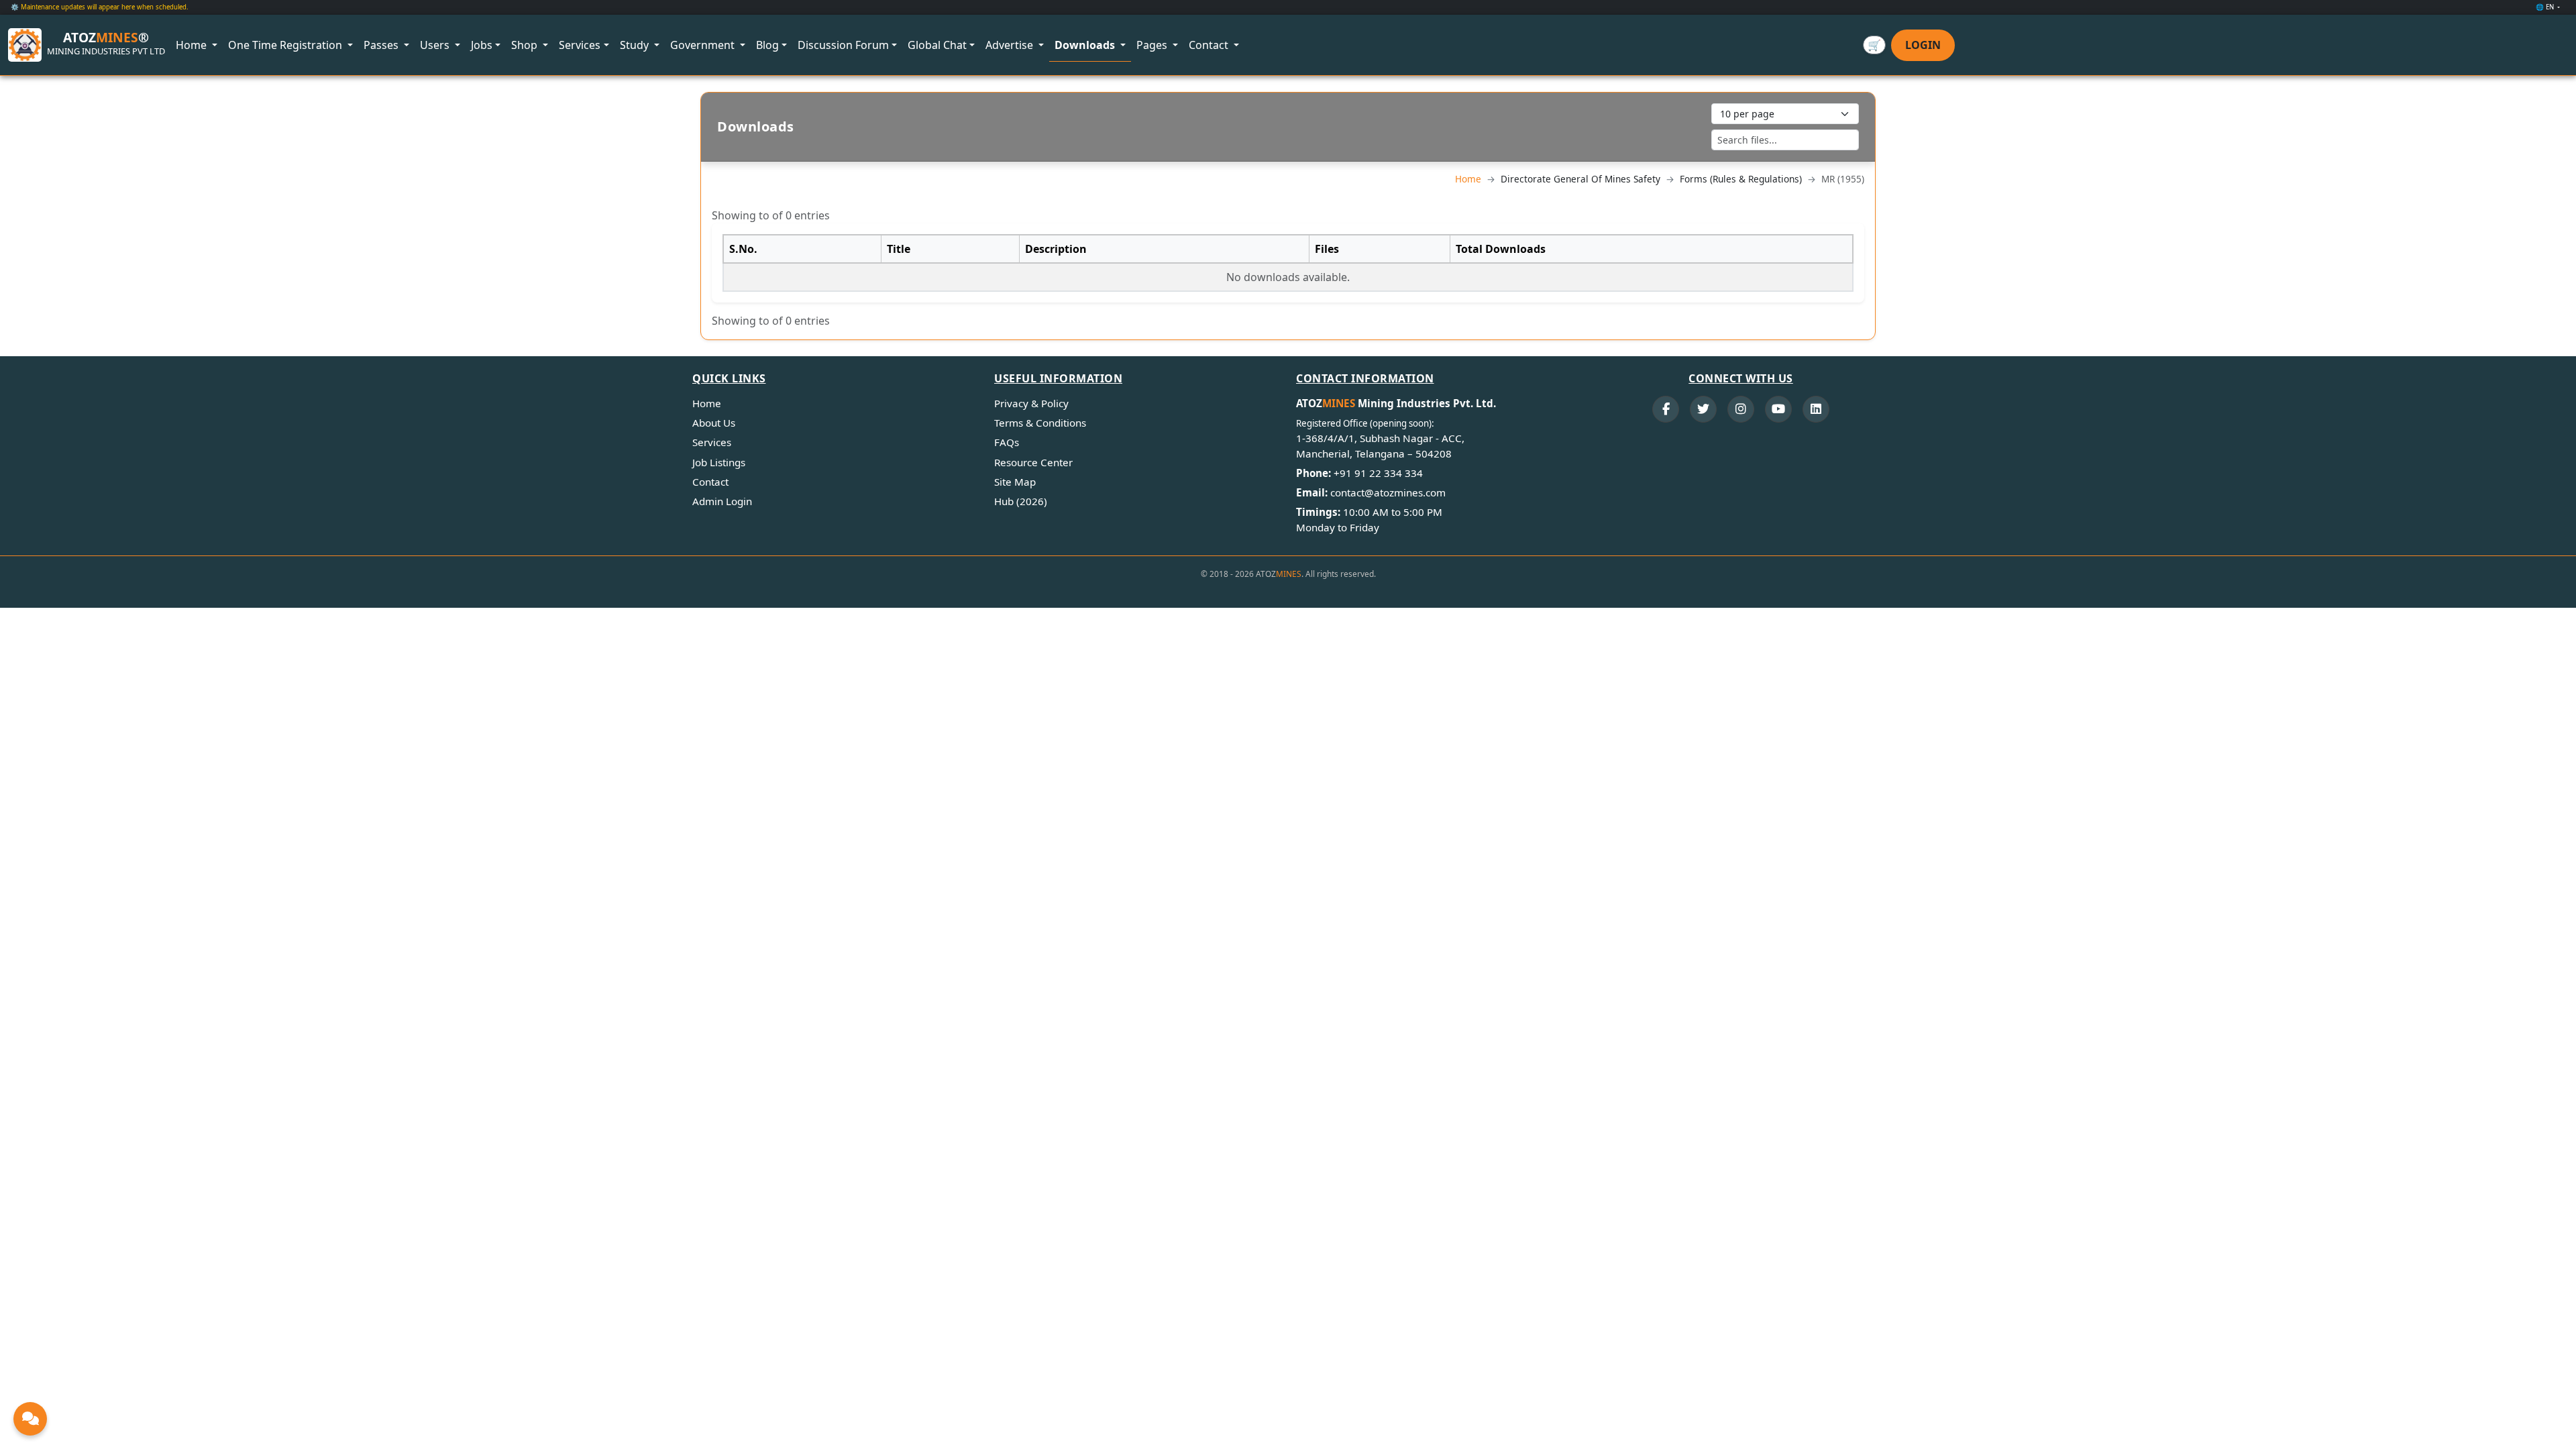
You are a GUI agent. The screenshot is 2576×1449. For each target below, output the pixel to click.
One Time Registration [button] (286, 45)
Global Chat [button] (937, 45)
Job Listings (719, 462)
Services (712, 442)
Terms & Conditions (1040, 423)
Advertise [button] (1011, 45)
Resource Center (1033, 462)
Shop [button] (526, 45)
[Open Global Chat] (30, 1419)
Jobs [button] (482, 45)
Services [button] (580, 45)
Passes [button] (382, 45)
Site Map (1015, 482)
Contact (710, 482)
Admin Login (722, 501)
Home (1468, 179)
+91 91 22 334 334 (1378, 473)
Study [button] (636, 45)
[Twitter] (1703, 409)
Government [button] (704, 45)
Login (1923, 45)
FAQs (1007, 442)
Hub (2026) (1021, 501)
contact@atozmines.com (1388, 492)
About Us (714, 423)
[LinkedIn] (1816, 409)
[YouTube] (1778, 409)
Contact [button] (1210, 45)
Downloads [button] (1086, 45)
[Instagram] (1741, 409)
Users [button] (436, 45)
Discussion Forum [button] (843, 45)
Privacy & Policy (1031, 403)
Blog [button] (767, 45)
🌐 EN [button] (2546, 7)
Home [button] (193, 45)
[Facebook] (1666, 409)
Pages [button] (1153, 45)
